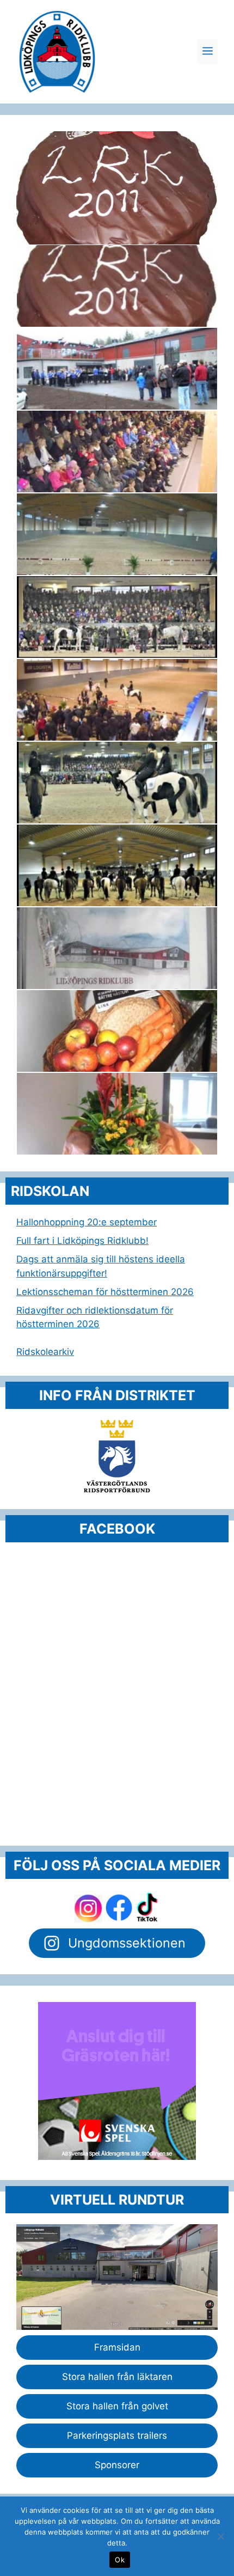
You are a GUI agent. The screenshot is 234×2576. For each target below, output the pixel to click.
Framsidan (117, 2347)
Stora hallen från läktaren (117, 2377)
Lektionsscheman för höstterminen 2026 (105, 1292)
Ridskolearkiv (45, 1352)
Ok (120, 2560)
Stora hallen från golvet (117, 2406)
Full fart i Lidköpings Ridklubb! (82, 1241)
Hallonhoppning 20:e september (87, 1222)
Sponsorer (117, 2465)
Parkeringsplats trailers (117, 2435)
